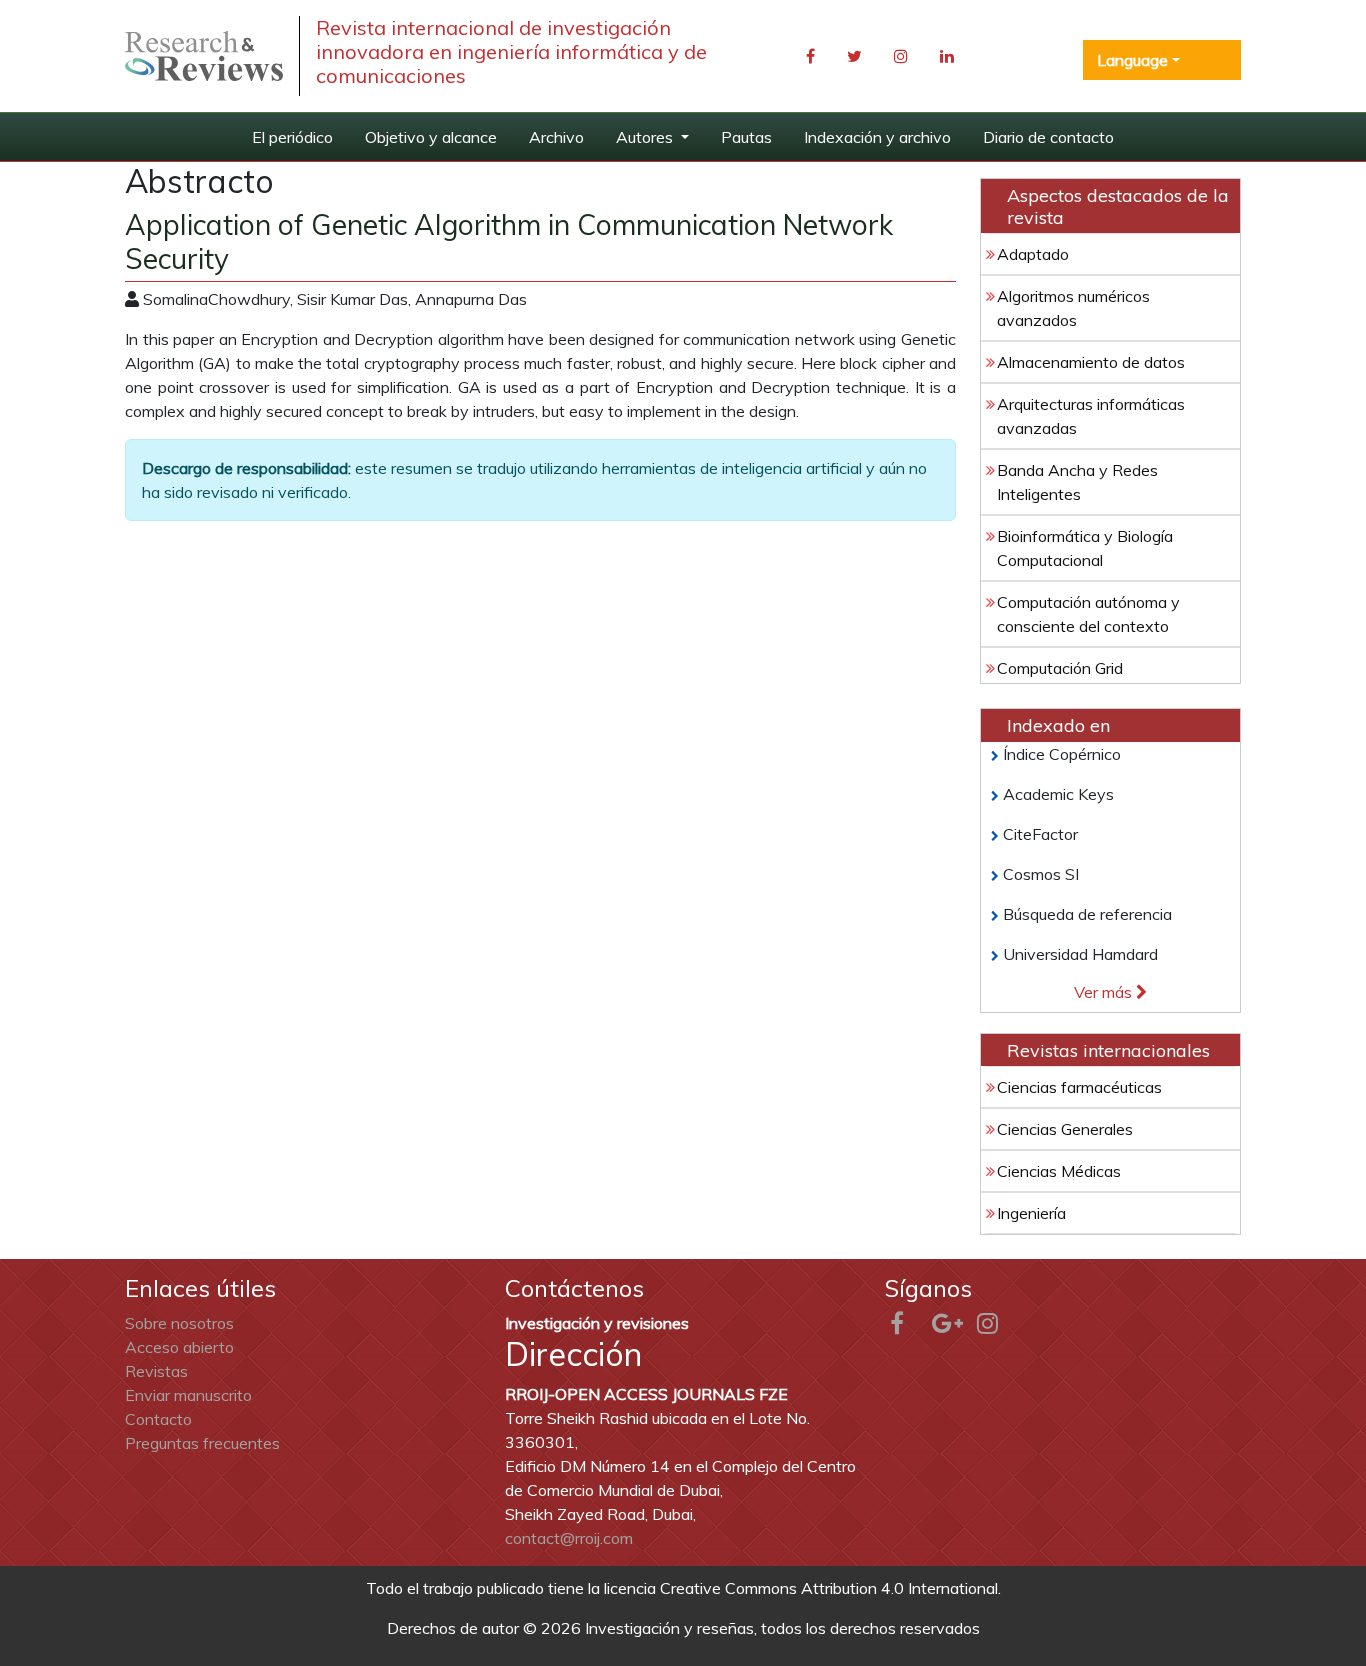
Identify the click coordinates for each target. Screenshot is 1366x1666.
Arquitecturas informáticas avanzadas (1091, 416)
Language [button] (1132, 60)
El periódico (292, 137)
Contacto (158, 1419)
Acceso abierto (179, 1347)
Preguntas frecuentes (202, 1443)
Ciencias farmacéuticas (1079, 1087)
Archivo (556, 137)
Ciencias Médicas (1059, 1171)
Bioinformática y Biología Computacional (1085, 548)
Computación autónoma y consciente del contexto (1088, 614)
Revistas (156, 1371)
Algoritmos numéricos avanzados (1073, 308)
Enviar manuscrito (188, 1395)
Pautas (746, 137)
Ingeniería (1031, 1213)
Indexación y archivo (877, 137)
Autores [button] (646, 137)
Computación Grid (1060, 668)
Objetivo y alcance (431, 137)
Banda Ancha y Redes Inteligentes (1077, 482)
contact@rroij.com (569, 1538)
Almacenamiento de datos (1091, 362)
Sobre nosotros (179, 1323)
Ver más (1105, 992)
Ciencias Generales (1065, 1129)
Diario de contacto (1048, 137)
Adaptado (1033, 254)
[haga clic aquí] (204, 56)
